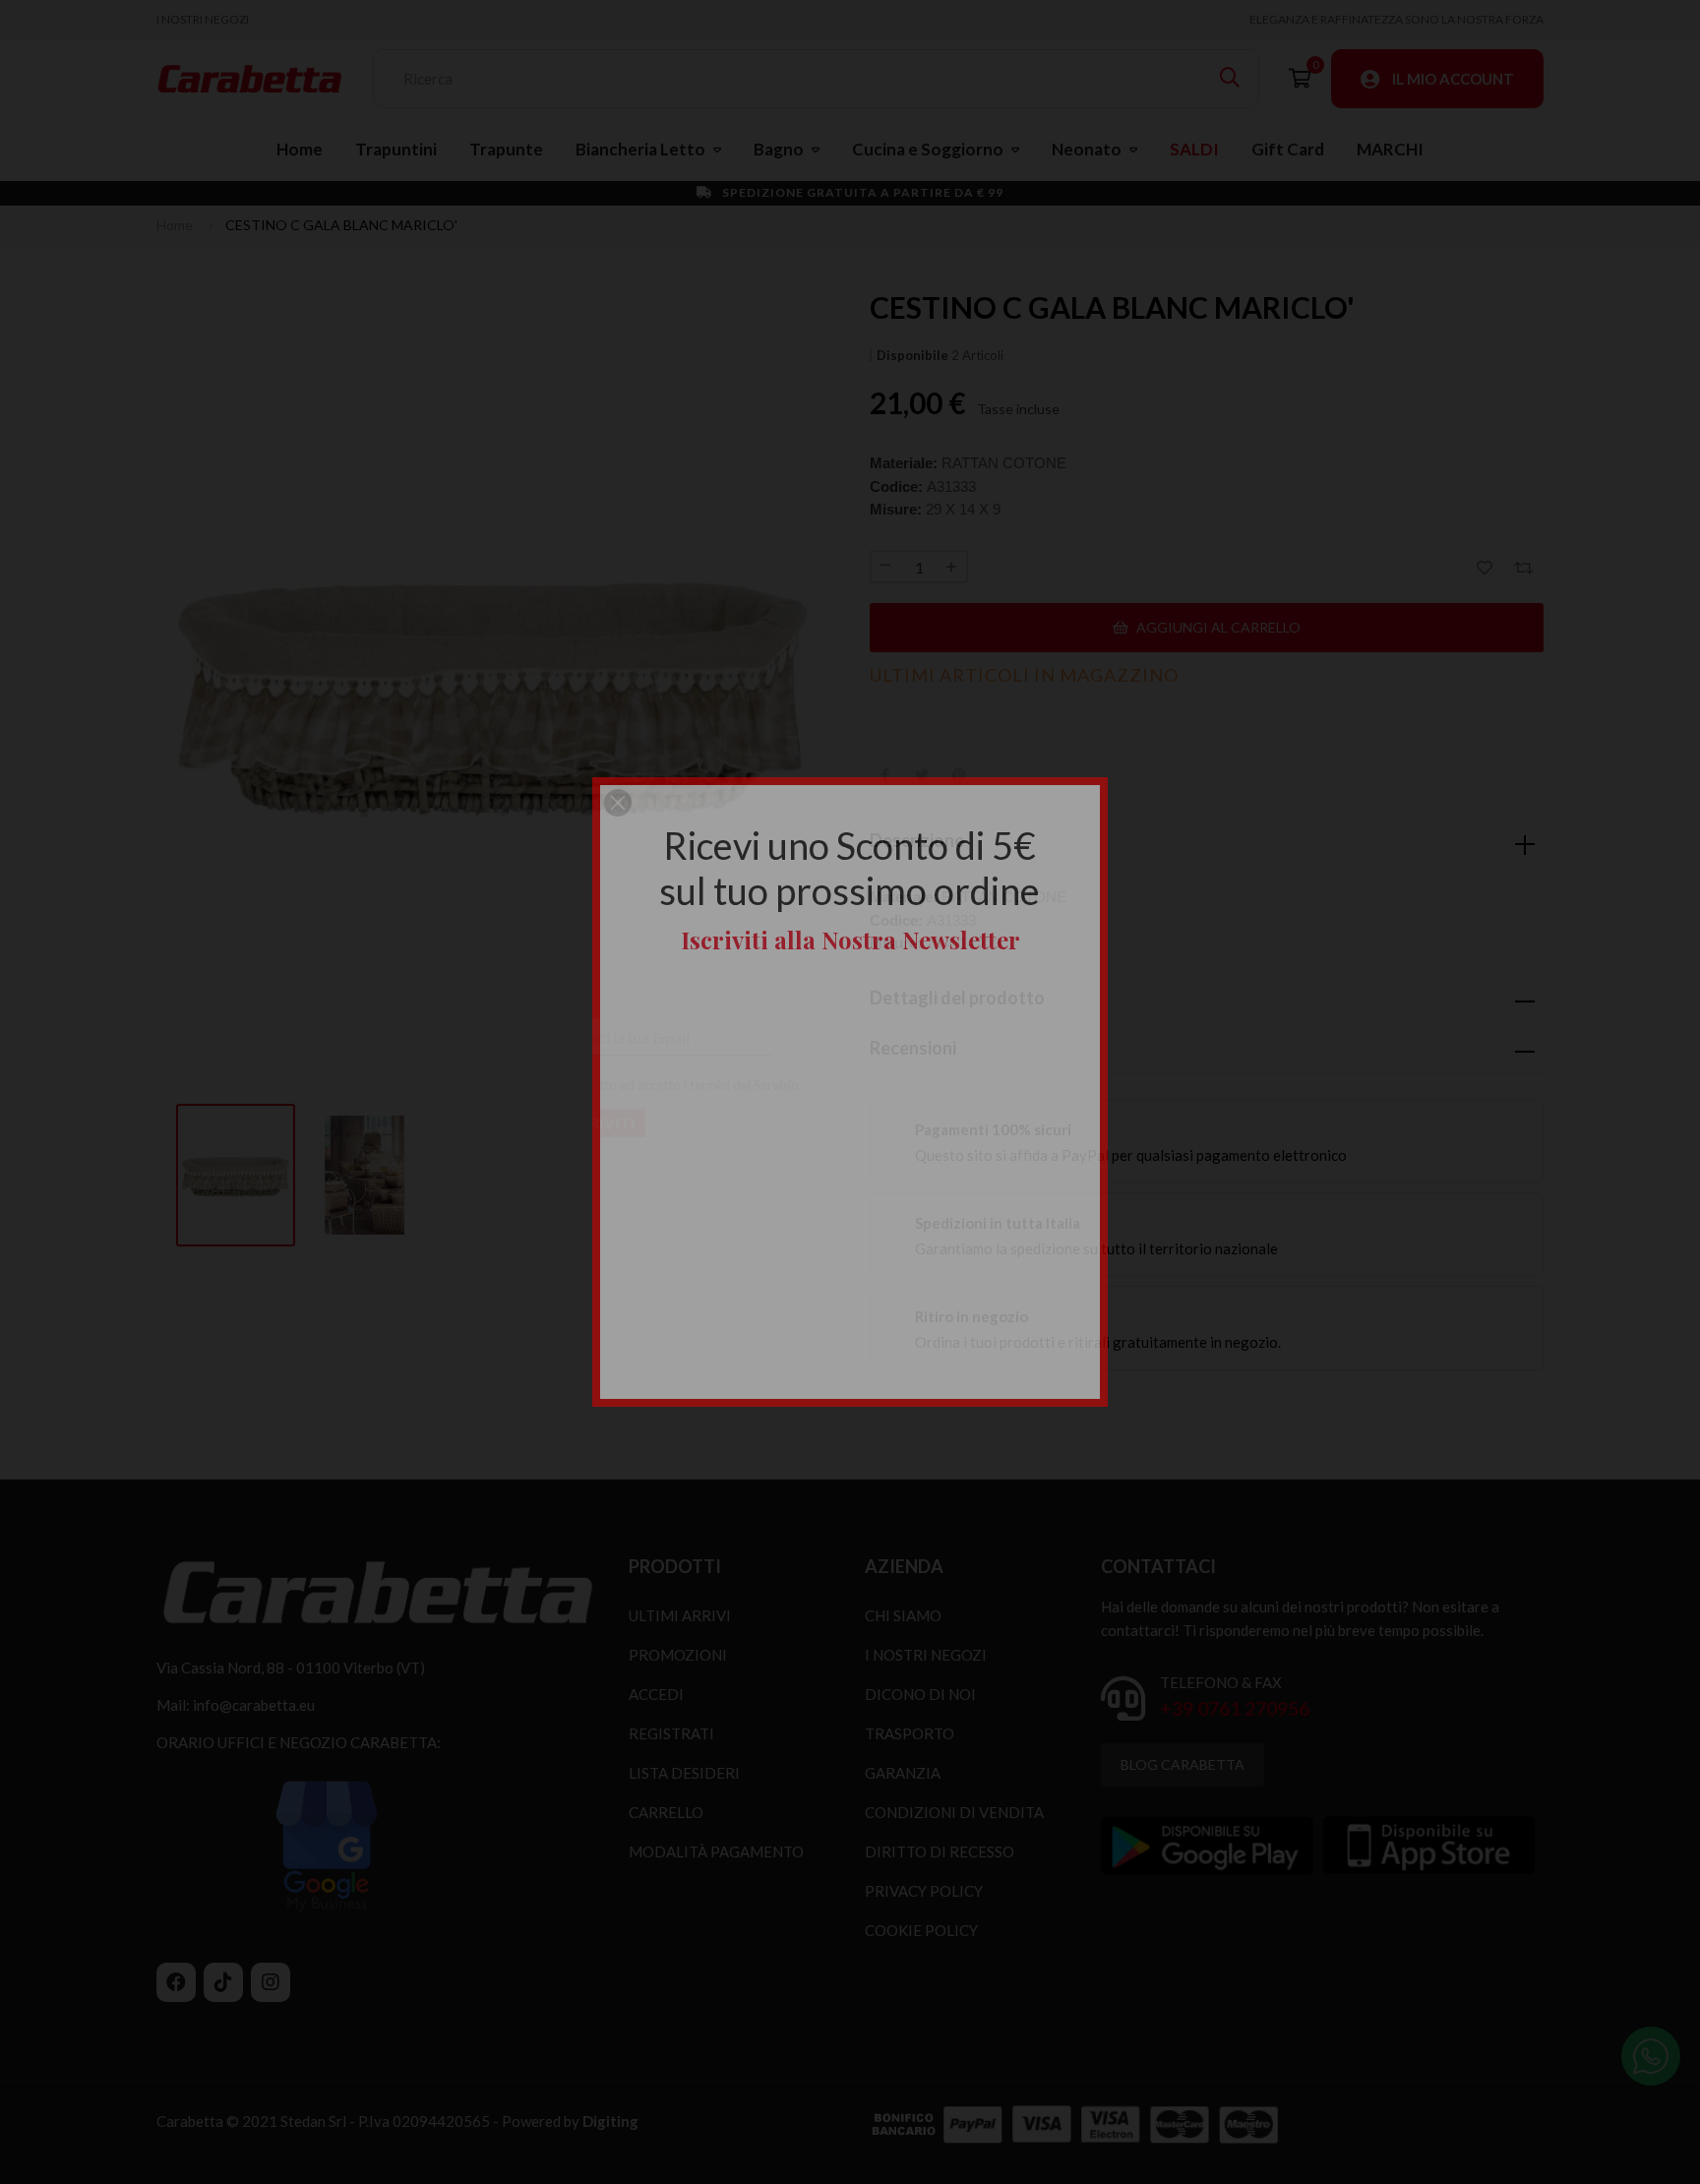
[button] (618, 803)
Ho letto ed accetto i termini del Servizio (776, 1085)
